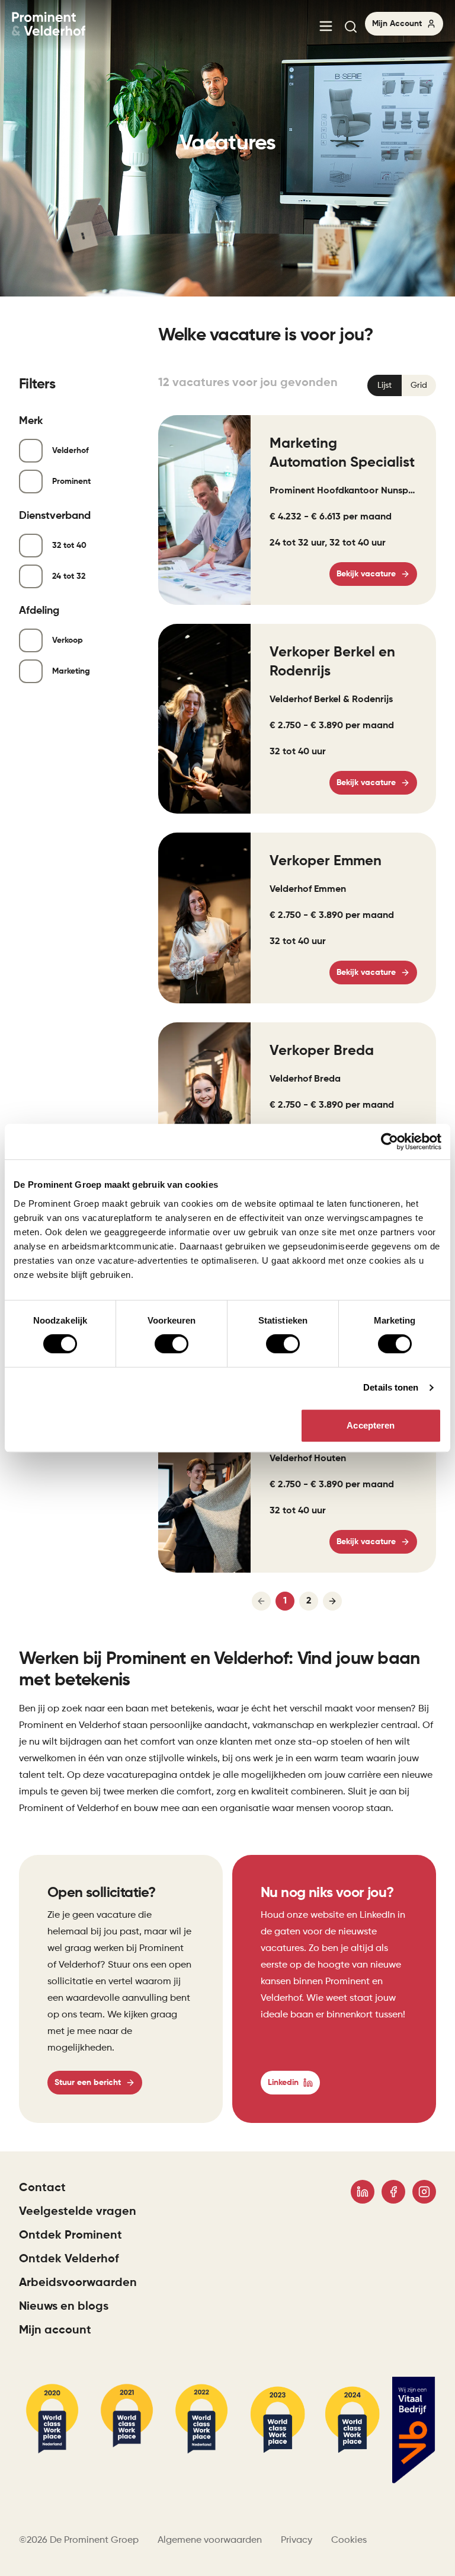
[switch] (172, 1344)
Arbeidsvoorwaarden (78, 2283)
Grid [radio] (419, 385)
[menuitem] (326, 27)
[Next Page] (332, 1601)
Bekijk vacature (366, 574)
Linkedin (283, 2083)
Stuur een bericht (88, 2083)
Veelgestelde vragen (78, 2212)
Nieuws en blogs (64, 2307)
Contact (42, 2188)
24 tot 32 (69, 576)
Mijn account (55, 2330)
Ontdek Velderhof (69, 2259)
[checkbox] (31, 451)
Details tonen (391, 1387)
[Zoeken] (354, 27)
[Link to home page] (49, 25)
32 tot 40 (69, 546)
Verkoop (68, 640)
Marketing (71, 671)
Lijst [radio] (384, 385)
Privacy (297, 2540)
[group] (402, 385)
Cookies (349, 2540)
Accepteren (371, 1425)
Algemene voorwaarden (210, 2540)
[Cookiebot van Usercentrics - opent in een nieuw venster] (390, 1142)
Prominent (71, 482)
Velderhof (71, 451)
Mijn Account (397, 24)
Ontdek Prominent (71, 2236)
